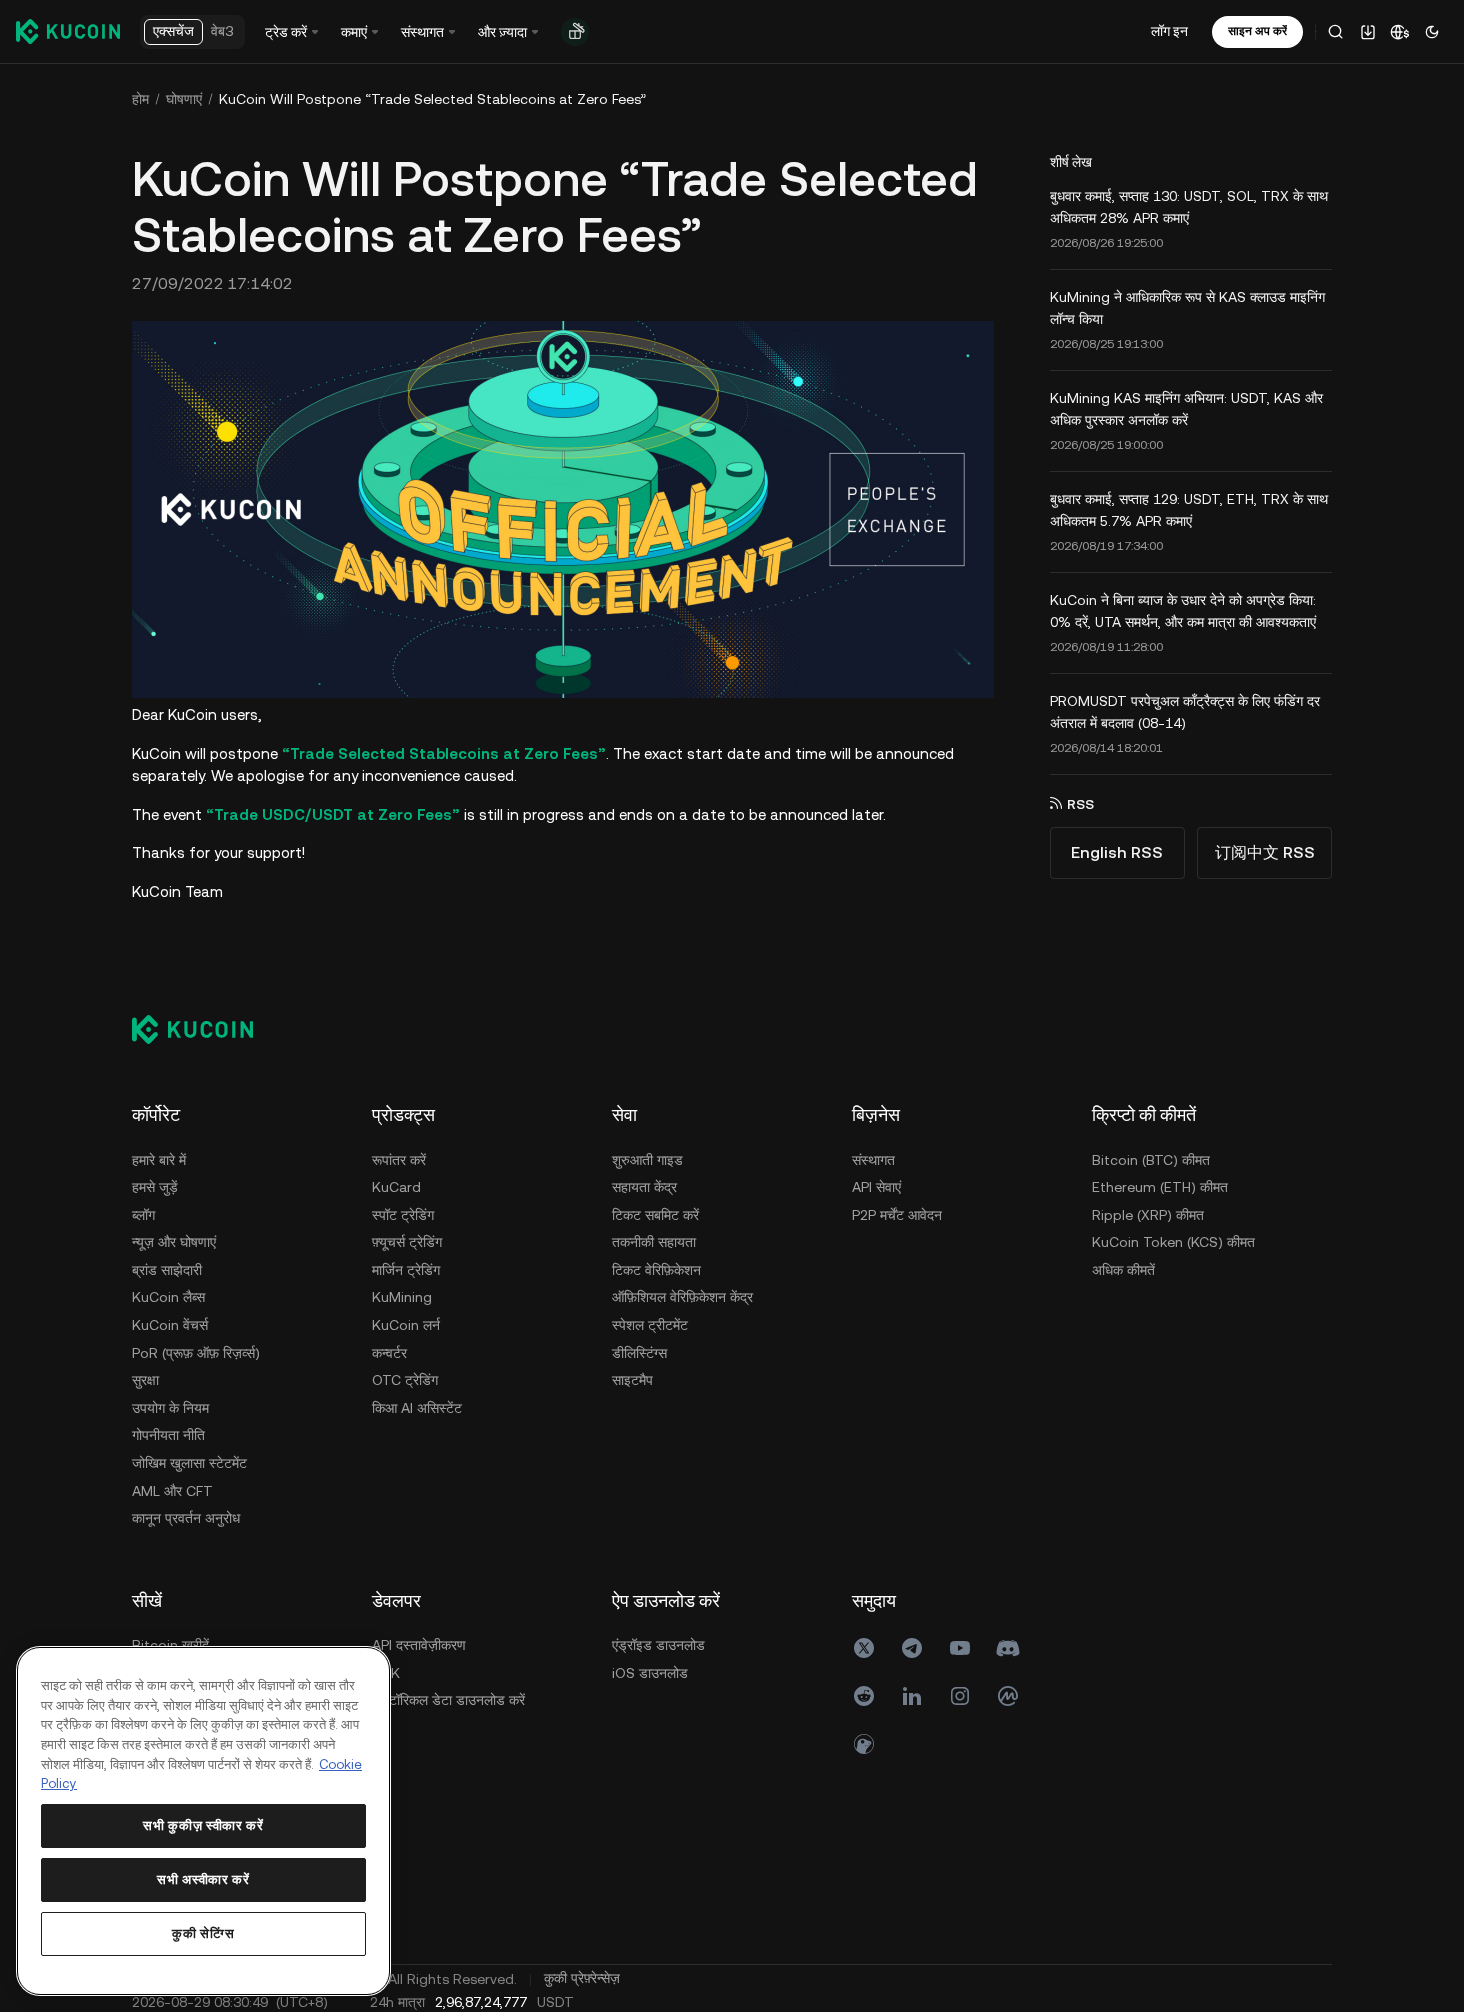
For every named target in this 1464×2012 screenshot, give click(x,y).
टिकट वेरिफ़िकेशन (656, 1270)
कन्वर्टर (389, 1353)
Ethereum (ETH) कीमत (1160, 1187)
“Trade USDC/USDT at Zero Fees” (333, 814)
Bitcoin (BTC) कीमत (1151, 1160)
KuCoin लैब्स (168, 1297)
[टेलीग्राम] (912, 1648)
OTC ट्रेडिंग (405, 1380)
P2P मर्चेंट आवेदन (897, 1215)
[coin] (864, 1744)
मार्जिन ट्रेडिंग (406, 1270)
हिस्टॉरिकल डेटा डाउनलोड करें (448, 1700)
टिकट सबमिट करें (655, 1215)
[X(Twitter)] (864, 1648)
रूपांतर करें (399, 1160)
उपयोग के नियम (170, 1408)
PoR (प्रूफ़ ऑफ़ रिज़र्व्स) (196, 1353)
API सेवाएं (876, 1187)
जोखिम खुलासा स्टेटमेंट (189, 1463)
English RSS (1117, 852)
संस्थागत (873, 1160)
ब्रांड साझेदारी (167, 1270)
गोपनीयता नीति (168, 1435)
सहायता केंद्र (644, 1187)
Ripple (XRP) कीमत (1148, 1215)
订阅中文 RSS (1265, 852)
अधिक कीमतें (1123, 1270)
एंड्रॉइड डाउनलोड (658, 1645)
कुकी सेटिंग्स (203, 1933)
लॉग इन (1169, 31)
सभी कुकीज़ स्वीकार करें (203, 1825)
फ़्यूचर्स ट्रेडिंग (407, 1242)
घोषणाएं (184, 99)
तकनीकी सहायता (654, 1242)
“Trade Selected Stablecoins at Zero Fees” (444, 753)
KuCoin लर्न (406, 1325)
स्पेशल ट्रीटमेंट (650, 1325)
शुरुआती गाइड (647, 1160)
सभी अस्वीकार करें (203, 1879)
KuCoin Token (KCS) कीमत (1173, 1242)
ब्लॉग (143, 1215)
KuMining (402, 1297)
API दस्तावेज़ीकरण (419, 1645)
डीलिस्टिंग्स (639, 1353)
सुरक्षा (145, 1380)
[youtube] (960, 1648)
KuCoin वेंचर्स (170, 1325)
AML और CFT (172, 1491)
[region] (203, 1821)
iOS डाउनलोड (650, 1673)
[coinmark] (1008, 1696)
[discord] (1008, 1648)
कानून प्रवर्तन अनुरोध (186, 1518)
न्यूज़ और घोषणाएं (174, 1242)
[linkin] (912, 1696)
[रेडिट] (864, 1696)
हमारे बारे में (159, 1160)
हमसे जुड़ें (155, 1187)
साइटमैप (632, 1380)
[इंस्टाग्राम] (960, 1696)
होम (140, 99)
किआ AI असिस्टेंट (417, 1408)
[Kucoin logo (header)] (68, 31)
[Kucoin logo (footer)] (203, 1029)
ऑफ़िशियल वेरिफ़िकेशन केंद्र (682, 1297)
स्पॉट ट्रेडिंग (403, 1215)
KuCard (396, 1187)
